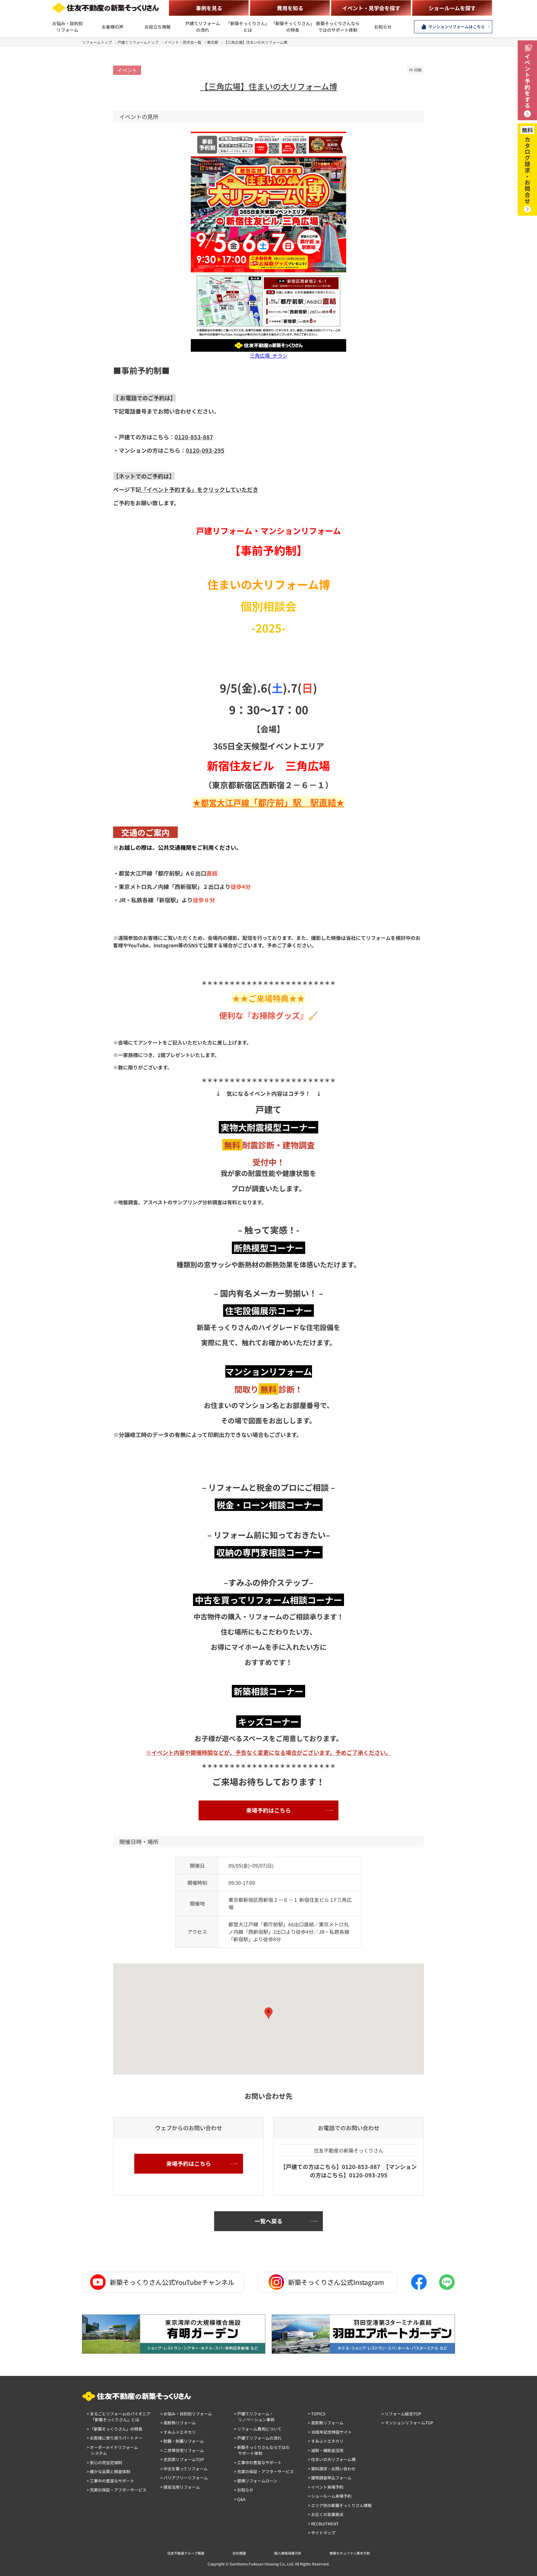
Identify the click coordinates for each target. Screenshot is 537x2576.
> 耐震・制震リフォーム (182, 2441)
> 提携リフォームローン (256, 2481)
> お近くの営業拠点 (326, 2514)
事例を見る (209, 8)
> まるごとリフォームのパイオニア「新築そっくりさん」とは (119, 2417)
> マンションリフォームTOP (407, 2423)
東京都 (213, 42)
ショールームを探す (452, 8)
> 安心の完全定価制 (104, 2462)
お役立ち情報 (158, 27)
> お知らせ (244, 2490)
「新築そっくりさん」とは (248, 27)
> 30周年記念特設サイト (330, 2432)
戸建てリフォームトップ (138, 42)
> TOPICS (317, 2414)
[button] (268, 2013)
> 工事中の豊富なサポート (110, 2481)
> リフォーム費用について (258, 2429)
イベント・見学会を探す (371, 8)
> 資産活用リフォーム (180, 2487)
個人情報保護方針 (288, 2553)
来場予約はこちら (268, 1810)
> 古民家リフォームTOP (182, 2459)
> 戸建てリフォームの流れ (258, 2438)
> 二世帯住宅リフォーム (182, 2450)
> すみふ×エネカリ (178, 2432)
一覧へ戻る (268, 2221)
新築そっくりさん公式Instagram (336, 2282)
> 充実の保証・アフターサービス (117, 2490)
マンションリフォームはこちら (457, 27)
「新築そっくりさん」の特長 (293, 27)
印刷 (418, 70)
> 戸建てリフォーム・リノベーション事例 (254, 2417)
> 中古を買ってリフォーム (184, 2469)
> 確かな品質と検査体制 (108, 2471)
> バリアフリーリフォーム (184, 2478)
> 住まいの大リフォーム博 (332, 2459)
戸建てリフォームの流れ (203, 27)
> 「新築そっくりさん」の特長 (115, 2429)
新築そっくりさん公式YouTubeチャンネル (172, 2282)
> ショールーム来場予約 (330, 2496)
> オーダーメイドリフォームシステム (112, 2450)
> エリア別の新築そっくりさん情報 (340, 2505)
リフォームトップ (97, 42)
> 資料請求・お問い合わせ (332, 2469)
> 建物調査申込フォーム (330, 2478)
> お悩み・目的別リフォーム (186, 2414)
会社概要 (239, 2553)
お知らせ (383, 27)
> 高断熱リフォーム (178, 2423)
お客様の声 (112, 27)
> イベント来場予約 (326, 2487)
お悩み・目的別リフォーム (67, 27)
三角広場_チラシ (269, 355)
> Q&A (240, 2499)
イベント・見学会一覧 (183, 42)
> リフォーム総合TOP (401, 2414)
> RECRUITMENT (323, 2524)
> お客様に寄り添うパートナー (115, 2438)
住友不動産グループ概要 (186, 2553)
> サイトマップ (322, 2533)
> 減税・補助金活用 (326, 2450)
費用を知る (290, 8)
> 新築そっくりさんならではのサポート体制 (262, 2450)
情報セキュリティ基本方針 (350, 2553)
